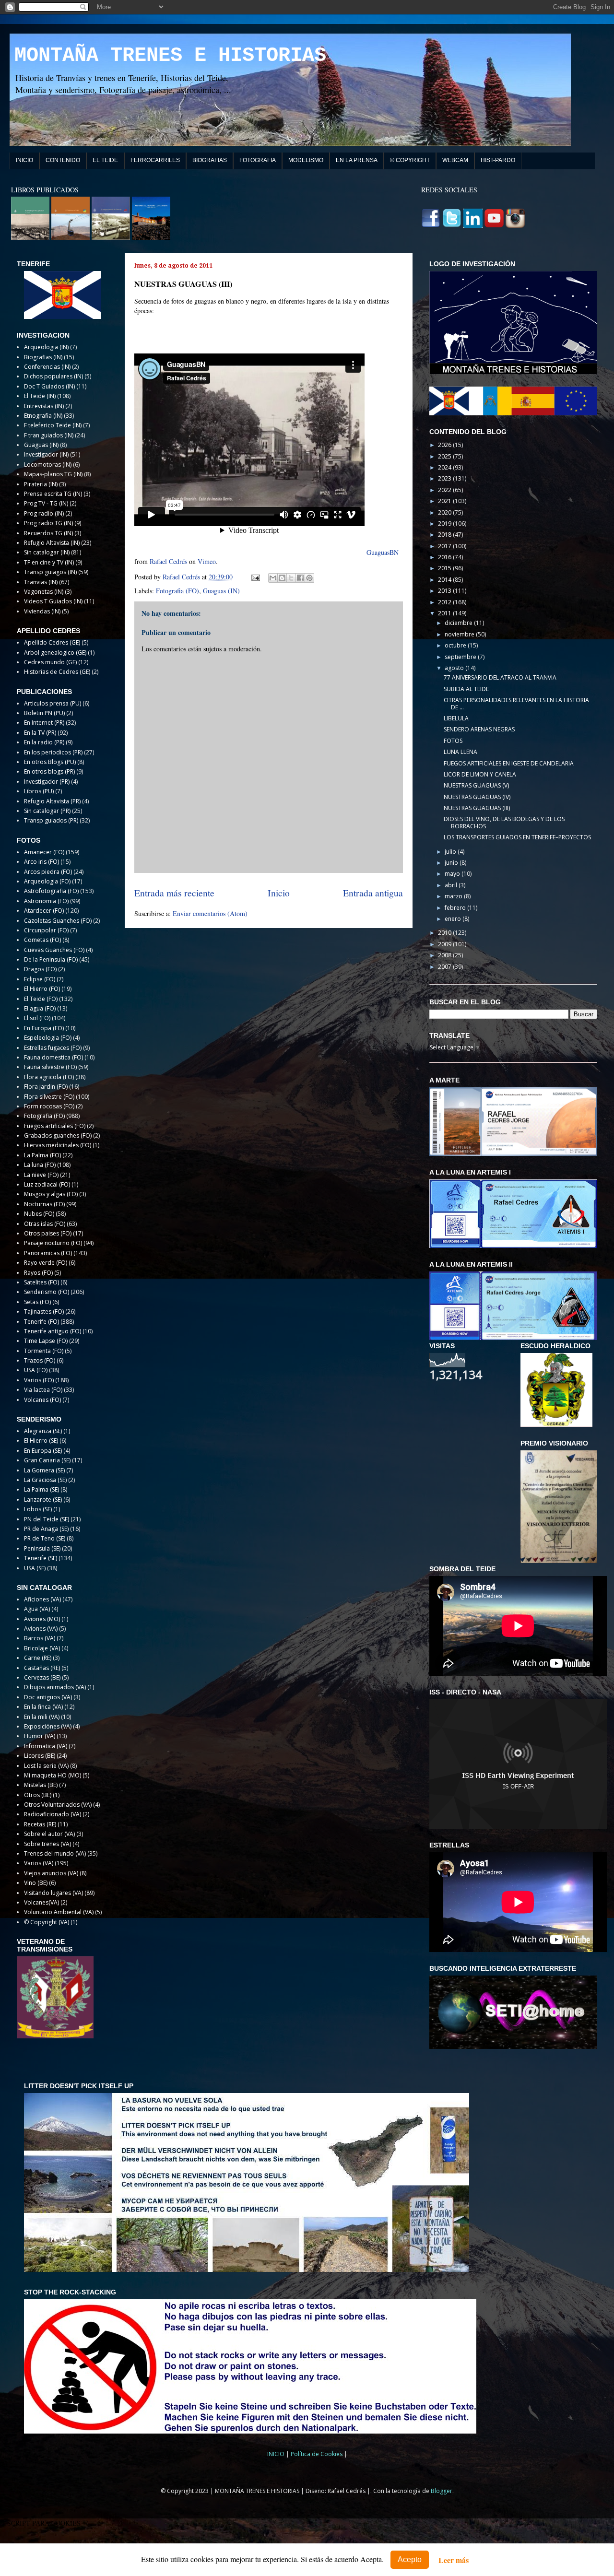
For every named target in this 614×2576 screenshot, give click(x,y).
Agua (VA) (37, 1609)
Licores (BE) (40, 1756)
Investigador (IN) (46, 454)
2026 (445, 445)
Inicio (279, 893)
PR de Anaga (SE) (46, 1529)
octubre (456, 645)
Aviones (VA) (41, 1629)
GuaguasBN (383, 552)
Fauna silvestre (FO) (50, 1067)
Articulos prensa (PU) (53, 703)
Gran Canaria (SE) (47, 1460)
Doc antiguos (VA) (48, 1697)
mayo (453, 874)
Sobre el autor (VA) (49, 1834)
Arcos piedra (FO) (48, 872)
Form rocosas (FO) (49, 1106)
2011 (445, 613)
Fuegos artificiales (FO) (55, 1126)
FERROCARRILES (155, 160)
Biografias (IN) (43, 357)
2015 (445, 568)
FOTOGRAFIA (258, 160)
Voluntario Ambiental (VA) (59, 1912)
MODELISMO (306, 160)
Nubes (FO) (39, 1214)
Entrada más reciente (174, 893)
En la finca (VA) (43, 1707)
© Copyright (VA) (47, 1922)
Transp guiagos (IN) (50, 572)
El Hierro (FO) (42, 989)
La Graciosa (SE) (45, 1480)
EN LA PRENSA (357, 160)
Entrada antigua (373, 893)
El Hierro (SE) (41, 1441)
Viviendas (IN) (42, 611)
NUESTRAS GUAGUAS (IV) (477, 797)
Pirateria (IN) (41, 484)
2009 (445, 944)
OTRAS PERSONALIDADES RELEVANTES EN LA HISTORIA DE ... (516, 703)
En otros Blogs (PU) (50, 762)
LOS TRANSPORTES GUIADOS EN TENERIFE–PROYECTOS (517, 837)
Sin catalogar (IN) (47, 552)
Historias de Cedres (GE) (57, 672)
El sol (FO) (37, 1018)
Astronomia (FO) (46, 901)
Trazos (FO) (40, 1360)
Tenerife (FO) (41, 1322)
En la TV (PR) (40, 733)
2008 (445, 955)
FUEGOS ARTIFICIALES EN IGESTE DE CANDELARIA (509, 763)
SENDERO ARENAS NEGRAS (479, 729)
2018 (445, 535)
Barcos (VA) (40, 1638)
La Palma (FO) (42, 1155)
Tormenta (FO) (44, 1351)
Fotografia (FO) (177, 591)
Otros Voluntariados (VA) (58, 1805)
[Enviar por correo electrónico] (273, 578)
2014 (445, 580)
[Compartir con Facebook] (300, 578)
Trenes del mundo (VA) (55, 1853)
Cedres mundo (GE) (50, 662)
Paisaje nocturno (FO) (53, 1243)
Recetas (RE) (40, 1824)
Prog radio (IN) (44, 513)
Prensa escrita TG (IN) (53, 494)
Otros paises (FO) (48, 1233)
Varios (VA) (39, 1863)
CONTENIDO (63, 160)
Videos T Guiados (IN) (53, 601)
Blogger (442, 2491)
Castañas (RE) (42, 1668)
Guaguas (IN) (221, 591)
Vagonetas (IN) (44, 592)
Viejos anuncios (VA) (51, 1873)
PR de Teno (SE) (45, 1538)
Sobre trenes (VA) (47, 1844)
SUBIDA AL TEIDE (466, 689)
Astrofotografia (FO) (51, 891)
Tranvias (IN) (41, 582)
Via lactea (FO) (43, 1390)
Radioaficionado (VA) (53, 1814)
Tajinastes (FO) (44, 1312)
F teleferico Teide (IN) (53, 425)
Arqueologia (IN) (46, 347)
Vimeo (207, 561)
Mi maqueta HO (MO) (53, 1775)
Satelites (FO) (41, 1282)
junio (452, 863)
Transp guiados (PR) (51, 820)
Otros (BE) (38, 1795)
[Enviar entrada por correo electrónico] (255, 577)
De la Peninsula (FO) (51, 959)
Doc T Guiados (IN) (49, 386)
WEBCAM (455, 160)
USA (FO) (36, 1370)
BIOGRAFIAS (210, 160)
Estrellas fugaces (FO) (53, 1048)
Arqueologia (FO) (47, 881)
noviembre (460, 634)
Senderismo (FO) (47, 1292)
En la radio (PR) (44, 742)
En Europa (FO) (44, 1028)
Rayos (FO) (38, 1273)
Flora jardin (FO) (46, 1087)
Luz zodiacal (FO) (47, 1184)
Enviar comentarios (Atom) (210, 913)
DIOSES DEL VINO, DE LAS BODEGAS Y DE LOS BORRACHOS (504, 822)
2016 (445, 557)
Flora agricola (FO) (49, 1077)
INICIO (24, 160)
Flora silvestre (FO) (49, 1097)
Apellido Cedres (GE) (52, 642)
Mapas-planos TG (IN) (53, 474)
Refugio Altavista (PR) (52, 801)
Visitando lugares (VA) (53, 1893)
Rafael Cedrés (168, 561)
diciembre (459, 623)
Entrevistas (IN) (44, 406)
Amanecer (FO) (44, 852)
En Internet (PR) (44, 723)
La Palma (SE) (41, 1489)
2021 (445, 501)
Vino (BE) (36, 1883)
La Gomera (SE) (44, 1470)
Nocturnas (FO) (44, 1204)
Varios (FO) (39, 1380)
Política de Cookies (317, 2454)
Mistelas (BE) (41, 1785)
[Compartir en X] (291, 578)
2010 (445, 933)
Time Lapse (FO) (46, 1341)
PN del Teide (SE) (47, 1519)
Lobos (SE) (38, 1509)
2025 (445, 456)
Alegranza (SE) (43, 1431)
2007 (445, 967)
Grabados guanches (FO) (58, 1135)
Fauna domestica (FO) (53, 1057)
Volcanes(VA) (41, 1902)
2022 (445, 490)
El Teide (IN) (40, 396)
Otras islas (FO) (45, 1224)
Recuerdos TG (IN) (48, 533)
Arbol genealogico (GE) (55, 653)
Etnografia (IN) (43, 416)
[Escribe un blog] (282, 578)
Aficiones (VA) (42, 1599)
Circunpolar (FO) (46, 930)
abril (452, 885)
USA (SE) (35, 1568)
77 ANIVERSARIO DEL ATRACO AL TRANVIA (500, 677)
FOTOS (453, 741)
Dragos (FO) (40, 969)
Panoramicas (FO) (48, 1253)
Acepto (410, 2559)
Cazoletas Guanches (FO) (58, 921)
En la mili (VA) (42, 1717)
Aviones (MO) (42, 1619)
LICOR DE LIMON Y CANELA (480, 774)
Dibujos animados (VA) (55, 1687)
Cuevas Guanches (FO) (54, 950)
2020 (445, 512)
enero (454, 919)
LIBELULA (456, 718)
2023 (445, 478)
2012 (445, 602)
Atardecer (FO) (44, 911)
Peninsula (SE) (42, 1548)
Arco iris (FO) (41, 862)
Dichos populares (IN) (53, 376)
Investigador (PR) (47, 782)
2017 (445, 546)
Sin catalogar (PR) (47, 811)
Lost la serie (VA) (46, 1766)
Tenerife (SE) (41, 1558)
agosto (455, 668)
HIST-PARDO (498, 160)
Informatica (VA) (46, 1746)
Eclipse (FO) (40, 979)
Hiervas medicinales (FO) (58, 1145)
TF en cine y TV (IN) (49, 562)
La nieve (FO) (41, 1175)
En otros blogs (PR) (49, 771)
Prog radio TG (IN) (48, 523)
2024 (445, 467)
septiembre (461, 657)
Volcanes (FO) (42, 1400)
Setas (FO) (37, 1302)
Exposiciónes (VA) (48, 1726)
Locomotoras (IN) (48, 465)
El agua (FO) (40, 1008)
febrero (456, 908)
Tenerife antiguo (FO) (53, 1331)
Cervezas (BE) (42, 1677)
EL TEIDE (105, 160)
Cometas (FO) (42, 940)
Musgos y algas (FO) (51, 1194)
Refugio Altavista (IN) (52, 543)
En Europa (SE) (43, 1451)
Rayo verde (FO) (46, 1263)
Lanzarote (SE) (43, 1500)
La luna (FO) (40, 1165)
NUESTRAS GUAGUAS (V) (476, 785)
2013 (445, 591)
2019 (445, 523)
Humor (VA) (40, 1736)
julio (451, 852)
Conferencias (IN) (47, 367)
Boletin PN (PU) (44, 713)
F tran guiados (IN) (49, 435)
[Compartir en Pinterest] (309, 578)
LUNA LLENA (460, 752)
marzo (454, 896)
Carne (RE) (38, 1658)
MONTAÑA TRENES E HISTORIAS (170, 56)
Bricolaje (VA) (42, 1648)
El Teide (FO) (41, 999)
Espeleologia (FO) (48, 1038)
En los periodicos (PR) (53, 752)
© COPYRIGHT (410, 160)
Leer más (454, 2560)
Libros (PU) (39, 791)
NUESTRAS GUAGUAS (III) (477, 808)
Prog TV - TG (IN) (46, 503)
